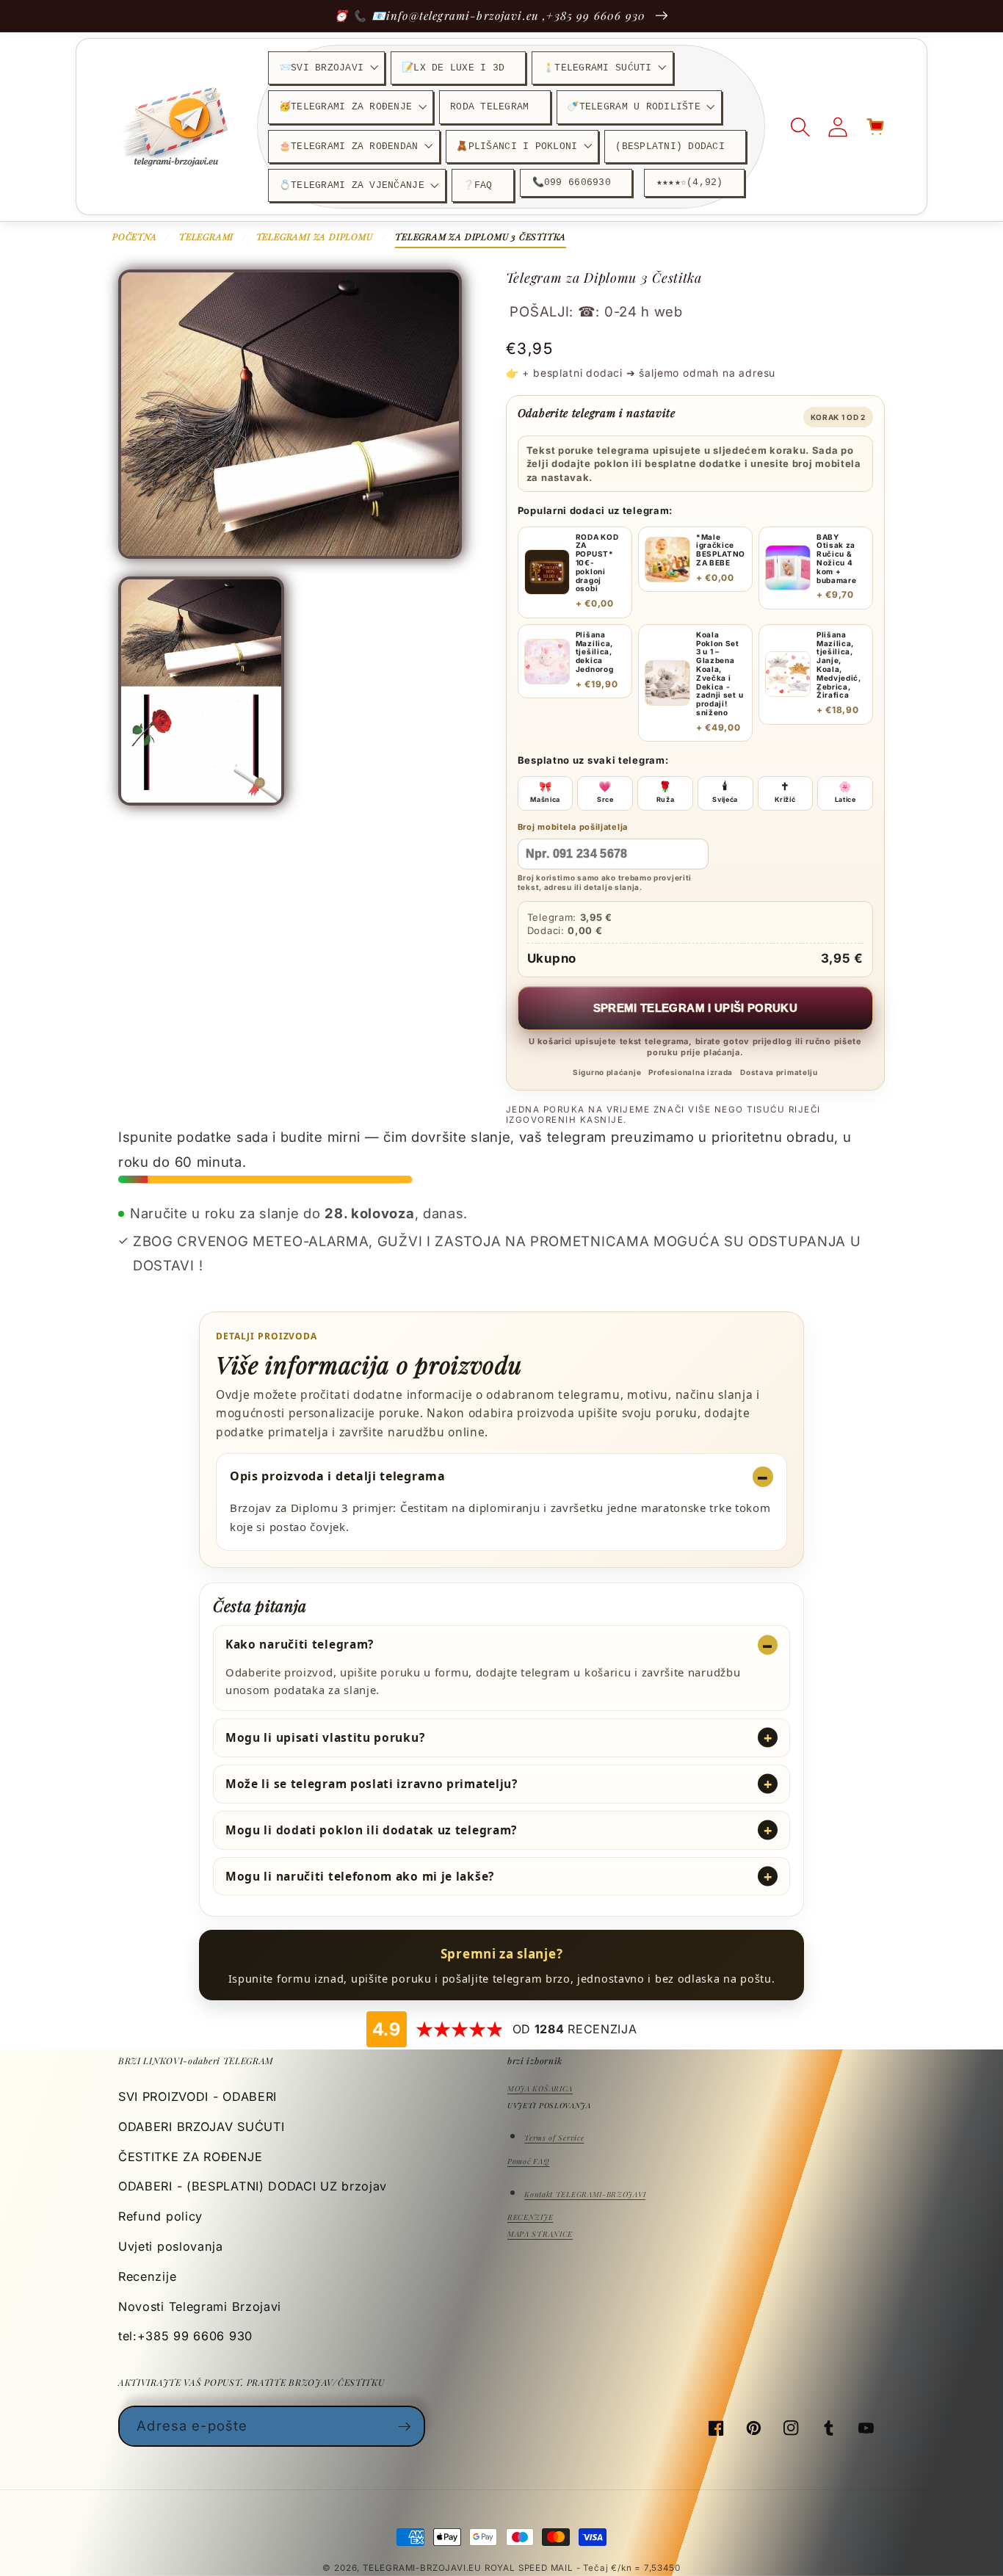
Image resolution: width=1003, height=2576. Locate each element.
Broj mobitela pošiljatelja (573, 827)
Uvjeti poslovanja (171, 2246)
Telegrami (206, 236)
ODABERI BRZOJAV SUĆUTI (201, 2127)
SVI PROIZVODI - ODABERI (198, 2096)
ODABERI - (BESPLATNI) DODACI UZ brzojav (253, 2186)
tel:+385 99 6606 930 (185, 2336)
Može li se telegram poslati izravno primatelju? (372, 1784)
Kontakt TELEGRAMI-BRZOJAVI (585, 2194)
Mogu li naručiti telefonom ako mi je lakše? (360, 1876)
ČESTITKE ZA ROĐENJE (190, 2157)
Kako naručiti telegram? (300, 1644)
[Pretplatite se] (405, 2426)
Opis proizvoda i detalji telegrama (338, 1476)
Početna (135, 236)
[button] (326, 68)
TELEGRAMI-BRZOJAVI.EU (424, 2568)
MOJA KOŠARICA (540, 2088)
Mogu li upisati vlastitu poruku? (325, 1737)
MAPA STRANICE (540, 2234)
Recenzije (147, 2276)
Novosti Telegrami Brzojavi (200, 2307)
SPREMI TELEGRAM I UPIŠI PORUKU (696, 1008)
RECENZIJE (530, 2217)
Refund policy (160, 2216)
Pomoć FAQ (528, 2161)
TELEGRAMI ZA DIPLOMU (315, 236)
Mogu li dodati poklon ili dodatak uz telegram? (371, 1830)
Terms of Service (554, 2138)
